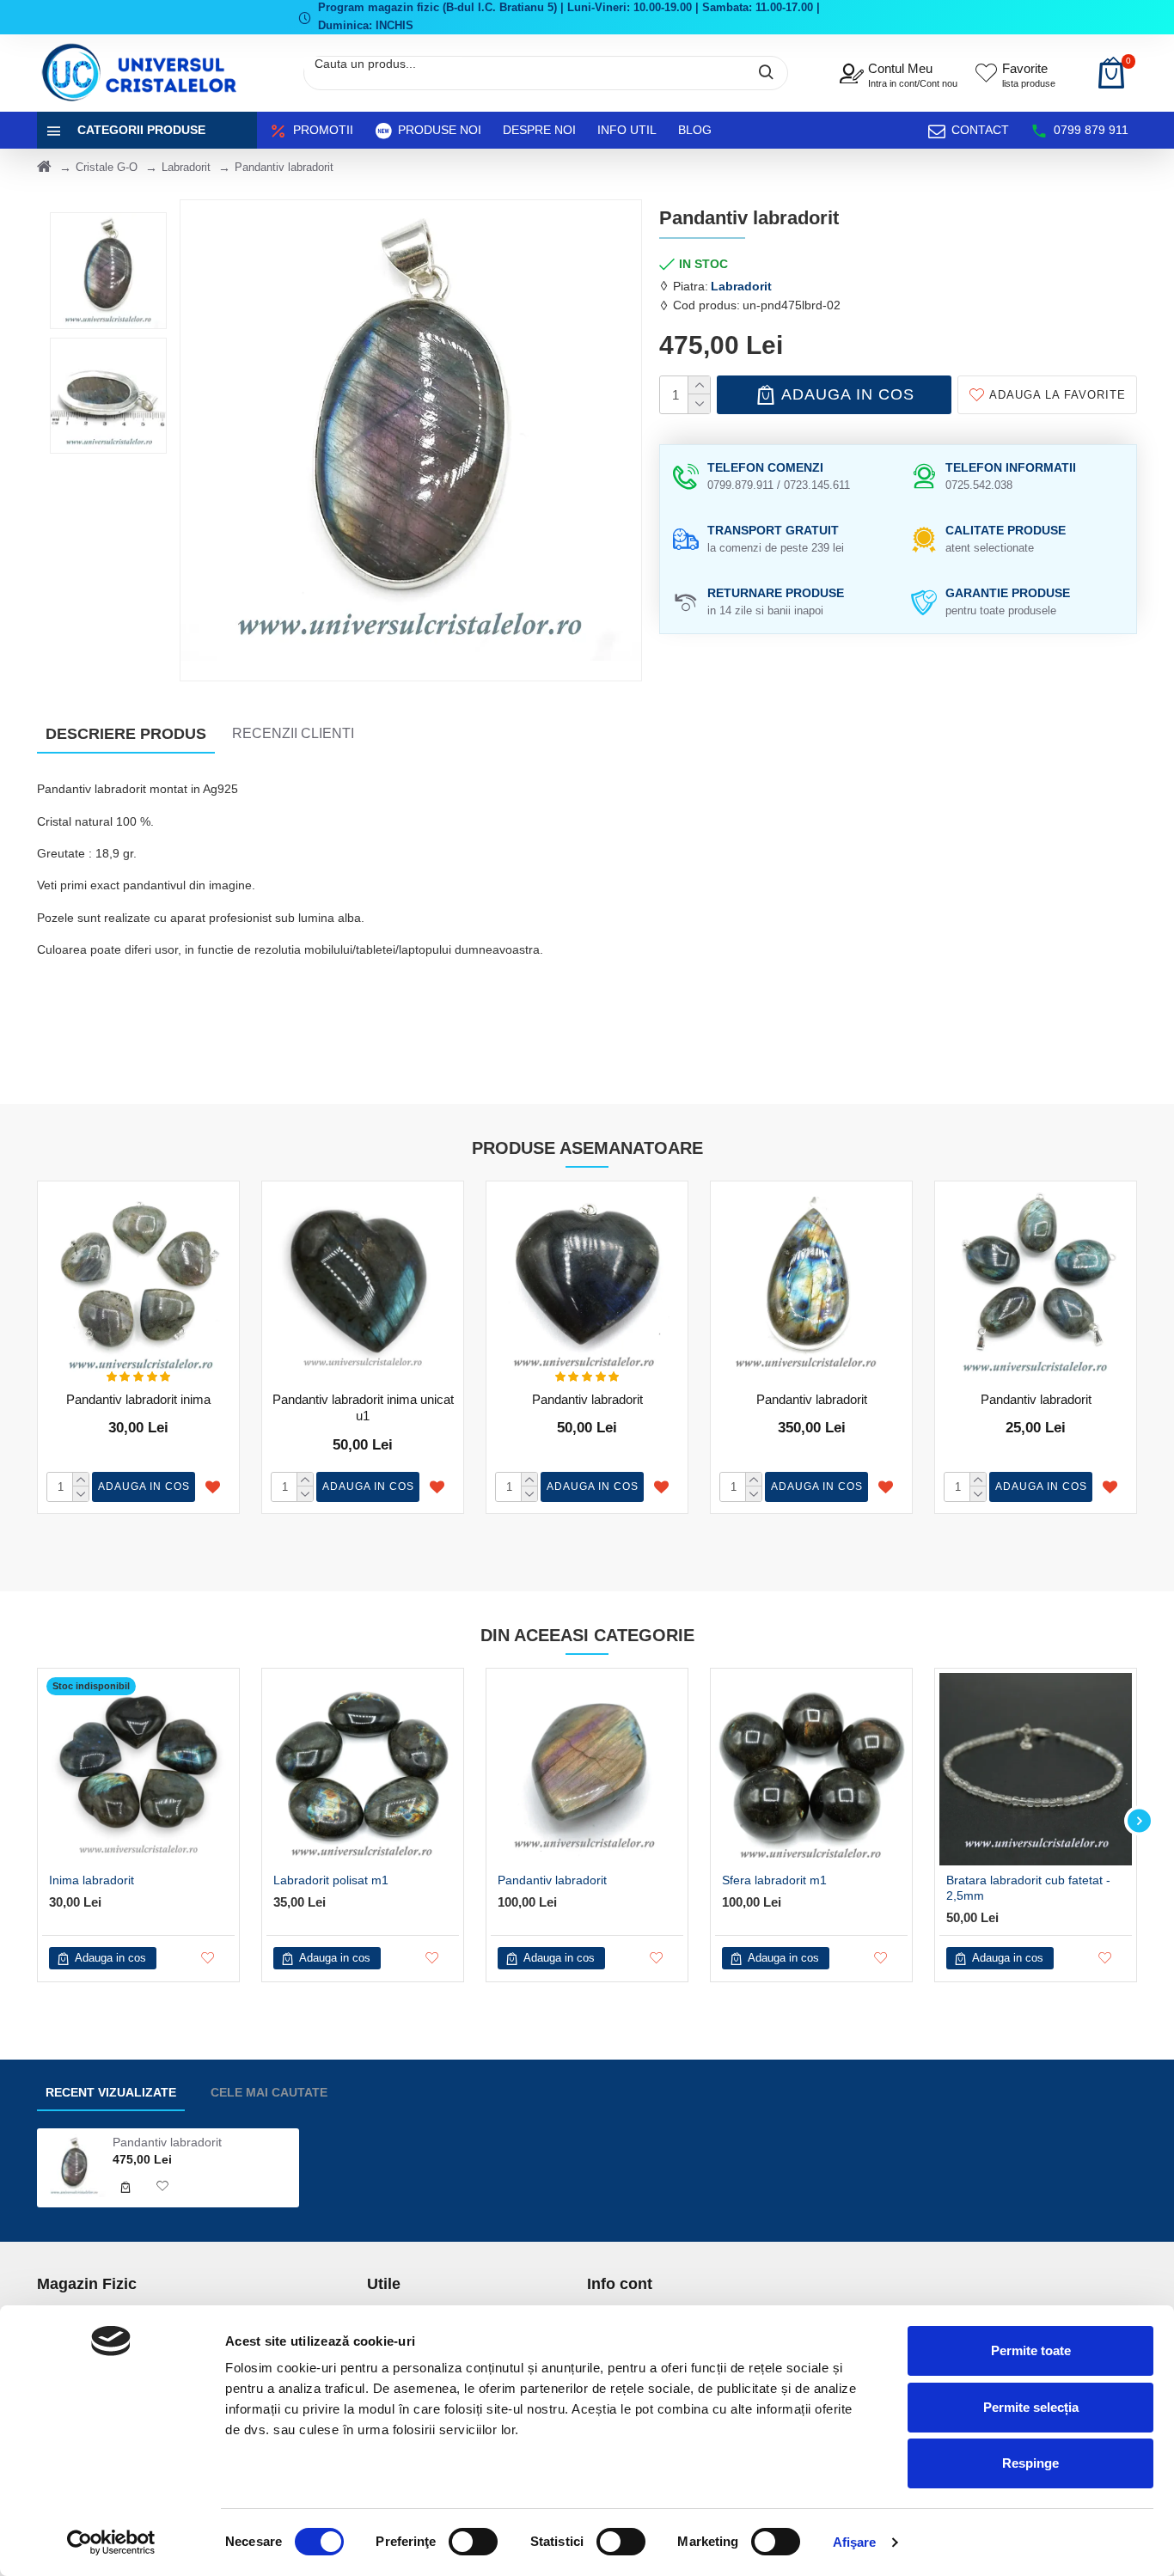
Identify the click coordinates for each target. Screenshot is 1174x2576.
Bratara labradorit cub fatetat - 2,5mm (1028, 1888)
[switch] (473, 2542)
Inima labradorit (92, 1880)
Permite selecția (1031, 2407)
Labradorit (186, 167)
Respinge (1030, 2463)
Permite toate (1031, 2350)
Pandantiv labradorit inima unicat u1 (363, 1408)
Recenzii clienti (293, 733)
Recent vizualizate (111, 2092)
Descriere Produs (126, 734)
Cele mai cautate (269, 2092)
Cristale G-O (107, 167)
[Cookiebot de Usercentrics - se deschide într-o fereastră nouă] (111, 2542)
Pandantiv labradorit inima (138, 1399)
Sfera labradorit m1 (774, 1880)
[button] (35, 1821)
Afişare (855, 2542)
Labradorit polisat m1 (331, 1880)
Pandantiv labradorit (587, 1399)
